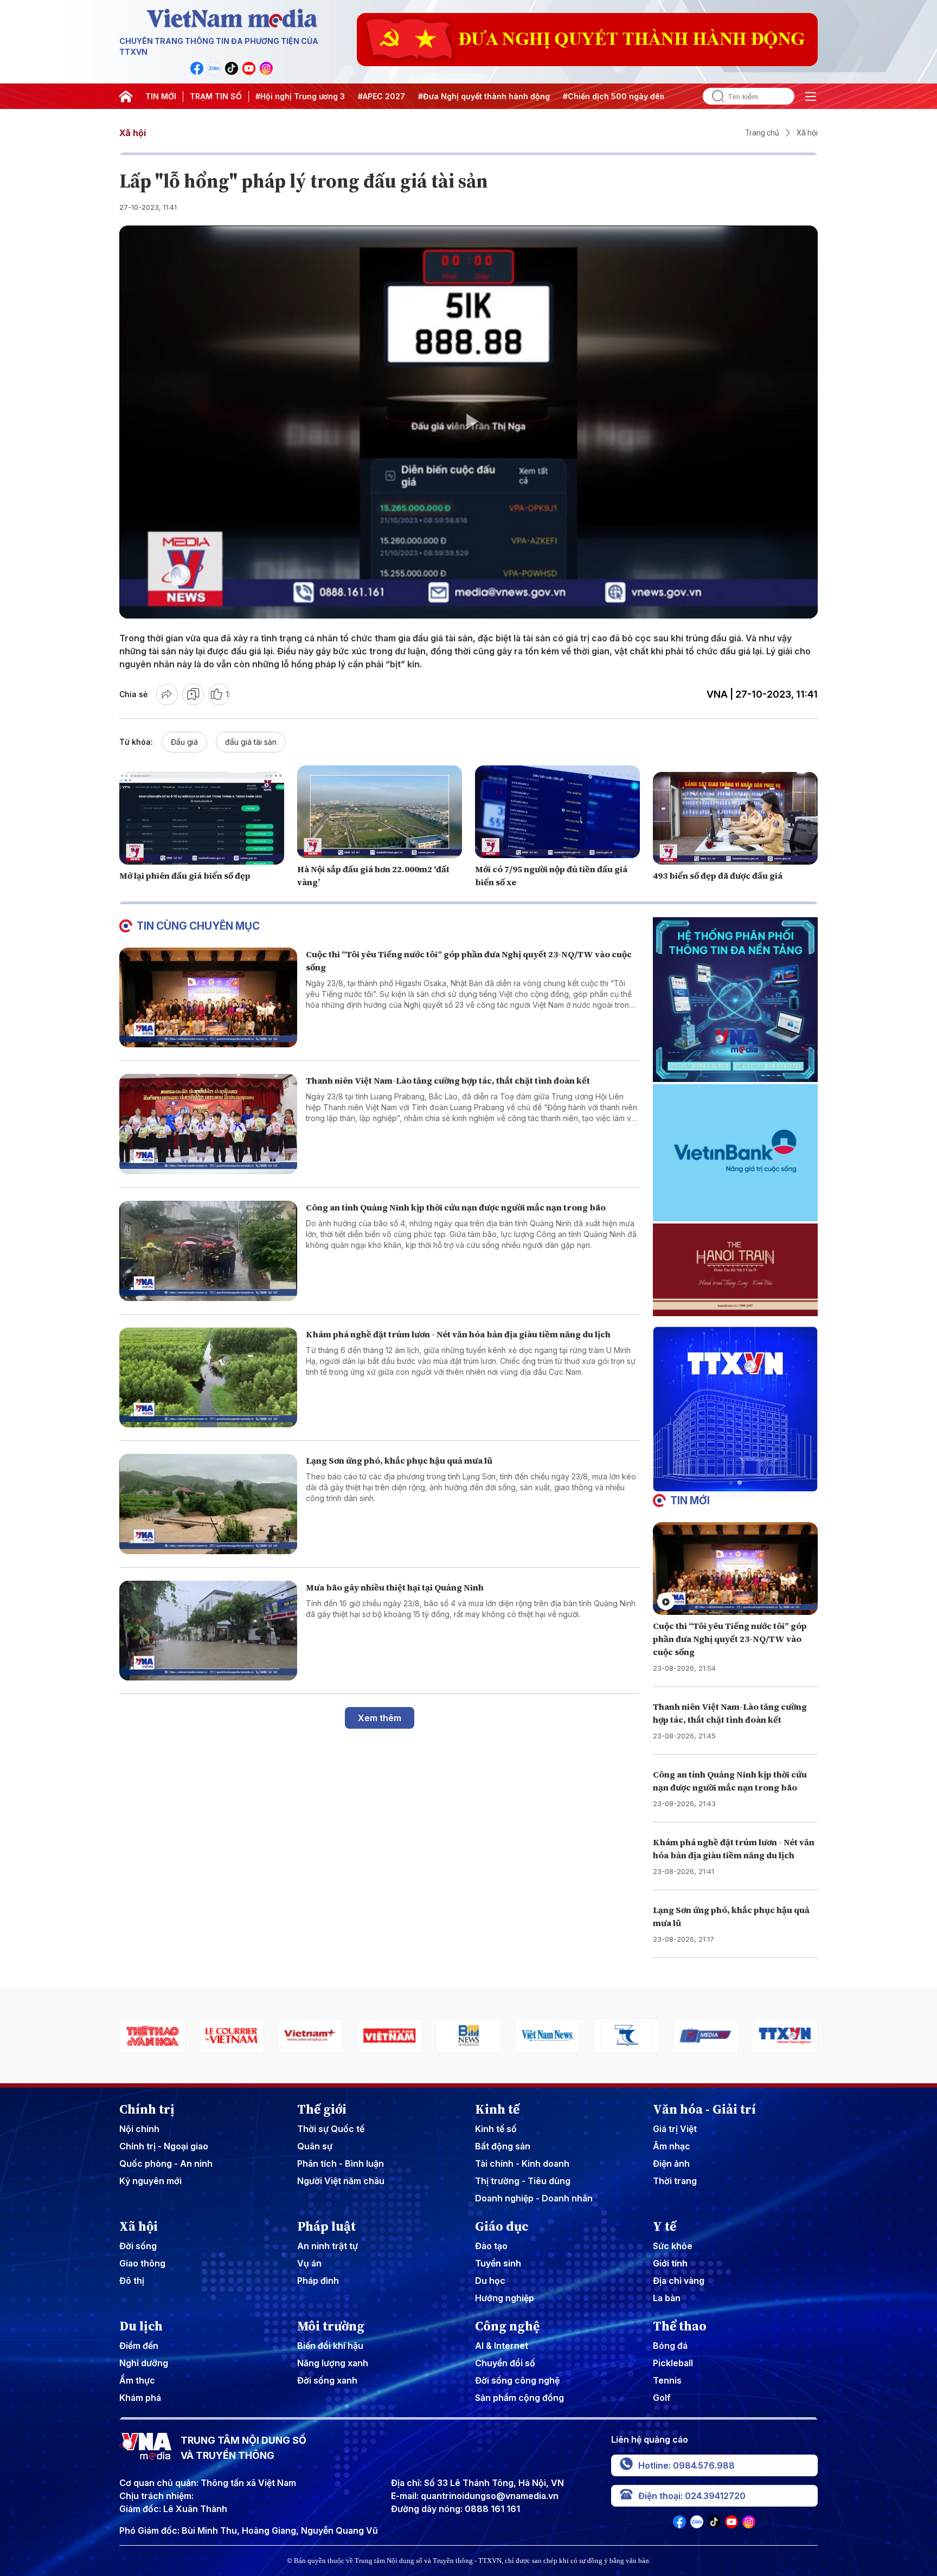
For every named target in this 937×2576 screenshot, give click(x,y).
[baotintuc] (785, 2036)
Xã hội (133, 133)
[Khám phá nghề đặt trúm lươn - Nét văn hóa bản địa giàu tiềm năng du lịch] (208, 1378)
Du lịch (141, 2326)
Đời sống (138, 2246)
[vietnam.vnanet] (311, 2036)
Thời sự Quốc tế (331, 2129)
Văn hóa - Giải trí (704, 2109)
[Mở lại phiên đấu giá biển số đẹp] (202, 818)
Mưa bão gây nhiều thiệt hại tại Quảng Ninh (395, 1587)
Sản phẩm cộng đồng (519, 2398)
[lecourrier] (152, 2036)
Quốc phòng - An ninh (166, 2163)
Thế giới (322, 2109)
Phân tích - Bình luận (341, 2163)
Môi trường (331, 2326)
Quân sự (315, 2146)
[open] (811, 96)
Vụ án (309, 2263)
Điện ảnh (671, 2163)
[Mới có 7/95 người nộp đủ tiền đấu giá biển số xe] (557, 812)
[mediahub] (627, 2036)
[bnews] (389, 2036)
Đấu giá (184, 742)
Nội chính (139, 2129)
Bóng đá (670, 2346)
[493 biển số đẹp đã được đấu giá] (735, 818)
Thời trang (675, 2181)
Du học (490, 2281)
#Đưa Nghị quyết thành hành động (484, 96)
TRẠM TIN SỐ (216, 96)
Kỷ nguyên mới (150, 2181)
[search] (714, 96)
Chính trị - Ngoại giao (164, 2146)
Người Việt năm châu (341, 2181)
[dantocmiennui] (548, 2036)
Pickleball (673, 2363)
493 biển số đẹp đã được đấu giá (718, 875)
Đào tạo (491, 2246)
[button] (731, 1483)
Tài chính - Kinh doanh (522, 2163)
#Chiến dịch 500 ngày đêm (615, 96)
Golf (662, 2398)
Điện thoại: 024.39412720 (692, 2496)
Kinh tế (497, 2109)
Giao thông (142, 2263)
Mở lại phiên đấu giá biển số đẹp (185, 875)
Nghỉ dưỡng (144, 2363)
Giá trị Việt (675, 2129)
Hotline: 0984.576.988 (686, 2465)
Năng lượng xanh (333, 2363)
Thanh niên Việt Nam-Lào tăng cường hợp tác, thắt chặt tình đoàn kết (448, 1080)
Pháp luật (326, 2226)
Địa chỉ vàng (679, 2281)
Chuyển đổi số (505, 2363)
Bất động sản (503, 2146)
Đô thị (132, 2281)
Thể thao (680, 2326)
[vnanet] (705, 2036)
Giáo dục (502, 2226)
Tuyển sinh (498, 2263)
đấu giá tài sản (251, 742)
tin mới (690, 1500)
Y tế (665, 2226)
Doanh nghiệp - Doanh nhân (534, 2198)
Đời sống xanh (327, 2380)
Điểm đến (139, 2346)
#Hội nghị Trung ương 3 (300, 96)
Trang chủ (762, 133)
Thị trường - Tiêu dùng (523, 2181)
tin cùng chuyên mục (198, 926)
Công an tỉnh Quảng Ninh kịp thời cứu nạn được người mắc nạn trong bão (456, 1207)
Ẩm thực (137, 2380)
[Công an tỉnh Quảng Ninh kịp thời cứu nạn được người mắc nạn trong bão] (208, 1251)
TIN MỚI (161, 96)
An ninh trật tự (328, 2246)
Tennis (667, 2380)
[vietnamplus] (232, 2036)
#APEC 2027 (381, 96)
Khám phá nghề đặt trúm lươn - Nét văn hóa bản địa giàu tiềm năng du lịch (458, 1334)
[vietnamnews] (468, 2036)
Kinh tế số (496, 2129)
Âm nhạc (672, 2146)
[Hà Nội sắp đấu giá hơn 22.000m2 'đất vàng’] (380, 812)
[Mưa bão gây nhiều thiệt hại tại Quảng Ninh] (208, 1631)
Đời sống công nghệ (517, 2380)
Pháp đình (318, 2281)
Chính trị (147, 2109)
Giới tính (670, 2263)
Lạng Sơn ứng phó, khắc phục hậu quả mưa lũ (399, 1460)
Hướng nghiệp (505, 2298)
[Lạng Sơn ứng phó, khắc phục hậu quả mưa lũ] (208, 1504)
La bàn (667, 2298)
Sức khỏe (673, 2246)
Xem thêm (380, 1718)
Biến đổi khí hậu (330, 2346)
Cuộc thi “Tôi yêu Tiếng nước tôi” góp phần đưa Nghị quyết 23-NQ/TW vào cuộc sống (730, 1639)
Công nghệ (507, 2326)
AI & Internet (502, 2346)
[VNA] (197, 68)
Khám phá (140, 2398)
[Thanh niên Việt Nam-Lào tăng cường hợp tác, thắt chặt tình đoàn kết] (208, 1124)
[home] (126, 96)
